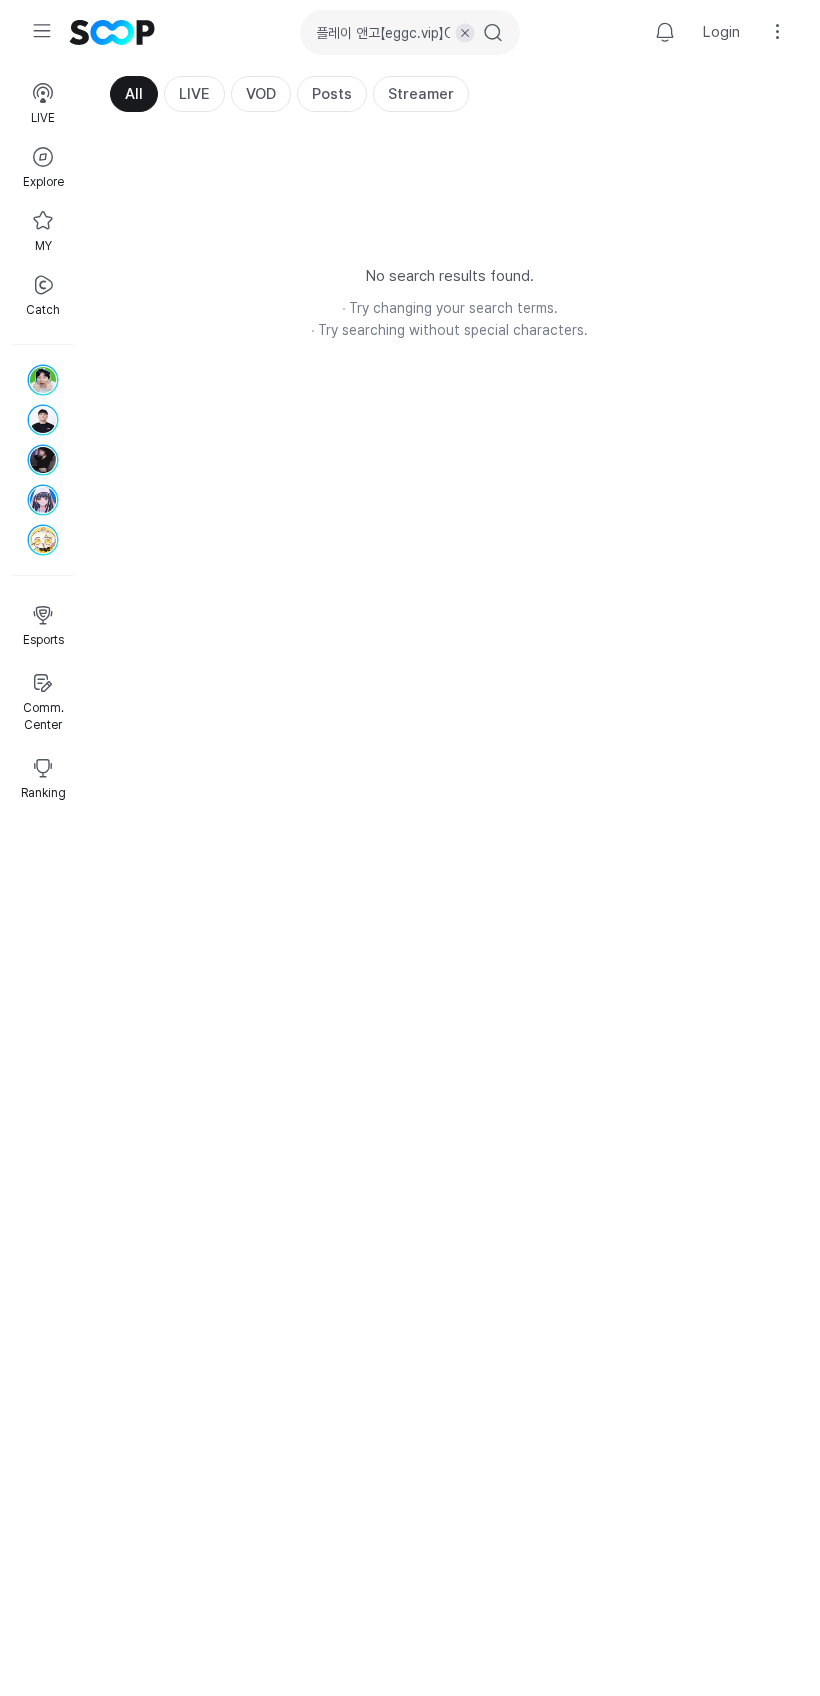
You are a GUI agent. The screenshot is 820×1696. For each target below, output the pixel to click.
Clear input (465, 33)
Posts (332, 94)
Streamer (421, 94)
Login (721, 32)
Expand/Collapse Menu (42, 31)
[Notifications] (665, 32)
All (134, 94)
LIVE (194, 94)
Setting (778, 32)
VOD (261, 94)
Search (493, 33)
